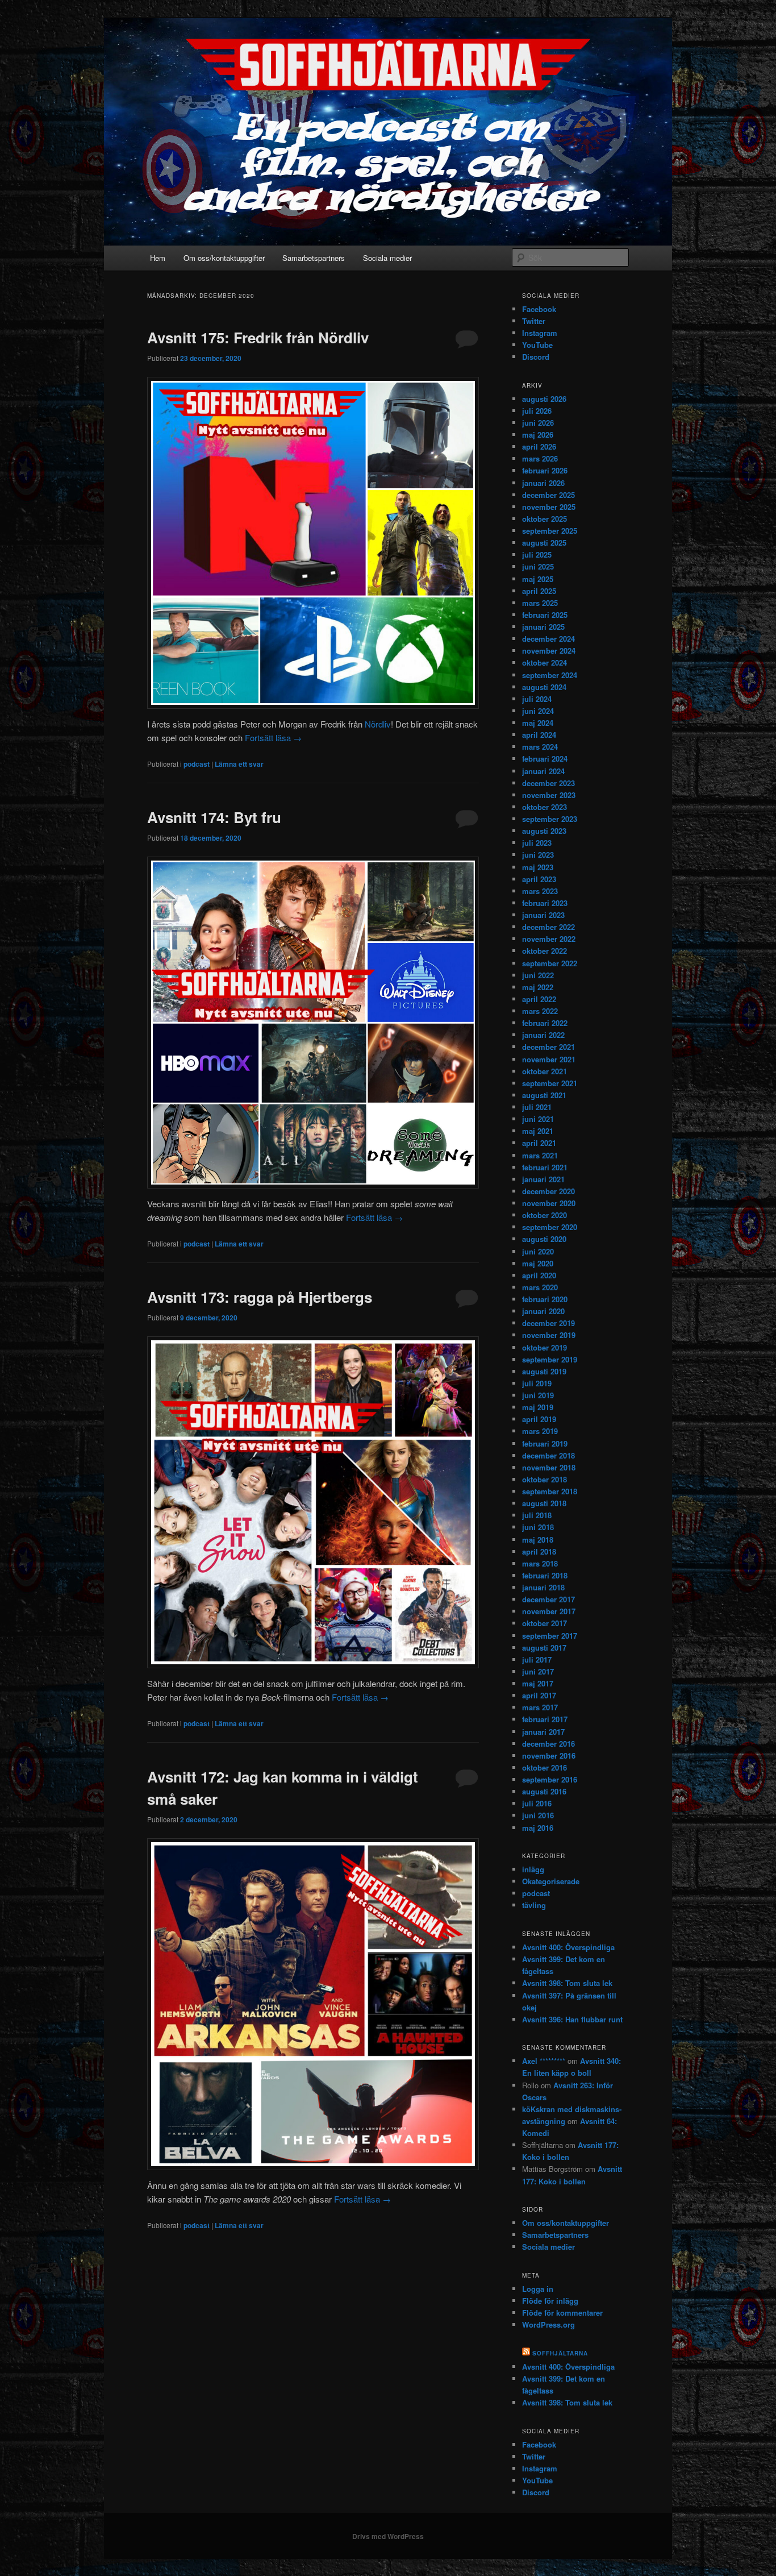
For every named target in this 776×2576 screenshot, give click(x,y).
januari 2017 (543, 1732)
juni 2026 (538, 423)
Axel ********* (544, 2061)
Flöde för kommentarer (562, 2313)
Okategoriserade (551, 1881)
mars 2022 (540, 1011)
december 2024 (548, 639)
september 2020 (550, 1227)
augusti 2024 (544, 687)
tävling (534, 1905)
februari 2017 (545, 1719)
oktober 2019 (545, 1347)
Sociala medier (387, 258)
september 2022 (550, 963)
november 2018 (549, 1467)
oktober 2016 (545, 1767)
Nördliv (378, 724)
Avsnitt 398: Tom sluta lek (567, 1983)
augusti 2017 (544, 1648)
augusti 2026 (544, 399)
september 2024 (550, 675)
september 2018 (550, 1491)
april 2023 (539, 879)
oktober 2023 (545, 807)
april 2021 (539, 1143)
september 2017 (550, 1636)
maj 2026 (538, 435)
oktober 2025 (545, 519)
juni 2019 (538, 1395)
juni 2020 (538, 1251)
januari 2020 (543, 1311)
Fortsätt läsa (273, 738)
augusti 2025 (544, 543)
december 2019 (548, 1323)
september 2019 (550, 1359)
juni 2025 (538, 566)
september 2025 (550, 531)
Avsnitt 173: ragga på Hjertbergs (260, 1297)
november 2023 (549, 795)
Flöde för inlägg (550, 2301)
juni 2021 (538, 1119)
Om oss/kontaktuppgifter (224, 258)
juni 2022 (538, 975)
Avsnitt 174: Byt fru (214, 817)
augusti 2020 (544, 1239)
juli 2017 (537, 1659)
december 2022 (548, 927)
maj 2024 (538, 723)
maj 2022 (538, 987)
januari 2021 (543, 1179)
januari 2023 (543, 915)
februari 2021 (545, 1167)
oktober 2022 (545, 951)
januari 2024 (543, 771)
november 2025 (549, 507)
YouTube (537, 345)
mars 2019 (540, 1431)
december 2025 (548, 495)
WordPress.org (548, 2324)
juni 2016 (538, 1815)
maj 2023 (538, 867)
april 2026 (539, 446)
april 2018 (539, 1551)
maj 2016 (538, 1828)
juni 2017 (538, 1671)
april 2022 (539, 999)
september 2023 (550, 819)
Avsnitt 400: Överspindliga (568, 1947)
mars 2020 (540, 1287)
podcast (197, 764)
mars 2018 (540, 1563)
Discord (536, 357)
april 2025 (539, 591)
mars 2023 (540, 891)
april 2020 (539, 1275)
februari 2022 (545, 1023)
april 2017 (539, 1695)
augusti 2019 (544, 1371)
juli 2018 (537, 1515)
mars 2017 (540, 1707)
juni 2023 (538, 855)
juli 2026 (537, 411)
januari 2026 (543, 483)
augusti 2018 (544, 1503)
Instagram (540, 333)
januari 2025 (543, 627)
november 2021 (549, 1059)
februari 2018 (545, 1575)
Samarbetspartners (314, 258)
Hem (158, 258)
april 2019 (539, 1419)
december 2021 (548, 1047)
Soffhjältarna (560, 2353)
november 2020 (549, 1203)
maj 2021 (538, 1131)
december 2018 (548, 1455)
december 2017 (548, 1599)
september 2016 (550, 1779)
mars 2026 (540, 458)
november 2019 (549, 1335)
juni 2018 (538, 1527)
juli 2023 (537, 843)
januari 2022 (543, 1035)
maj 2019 (538, 1407)
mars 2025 (540, 603)
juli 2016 (537, 1803)
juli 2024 (537, 699)
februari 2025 (545, 615)
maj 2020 (538, 1263)
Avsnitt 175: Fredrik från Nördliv (258, 337)
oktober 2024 (545, 662)
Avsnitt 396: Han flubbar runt (572, 2019)
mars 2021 (540, 1155)
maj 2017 (538, 1683)
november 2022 (549, 939)
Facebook (539, 309)
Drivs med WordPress (388, 2536)
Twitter (534, 321)
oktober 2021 (545, 1071)
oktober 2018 (545, 1479)
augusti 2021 (544, 1095)
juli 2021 (537, 1107)
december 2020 (548, 1191)
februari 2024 (545, 759)
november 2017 (549, 1611)
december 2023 (548, 783)
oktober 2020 (545, 1215)
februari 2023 (545, 903)
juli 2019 (537, 1383)
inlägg (533, 1869)
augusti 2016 (544, 1791)
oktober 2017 (545, 1623)
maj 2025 (538, 579)
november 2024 (549, 651)
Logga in (538, 2289)
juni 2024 (538, 711)
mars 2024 (540, 747)
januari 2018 (543, 1587)
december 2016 (548, 1744)
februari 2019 (545, 1443)
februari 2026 (545, 470)
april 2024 (539, 735)
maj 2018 (538, 1540)
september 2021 (550, 1083)
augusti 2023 (544, 831)
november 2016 (549, 1756)
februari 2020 (545, 1299)
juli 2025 (537, 554)
